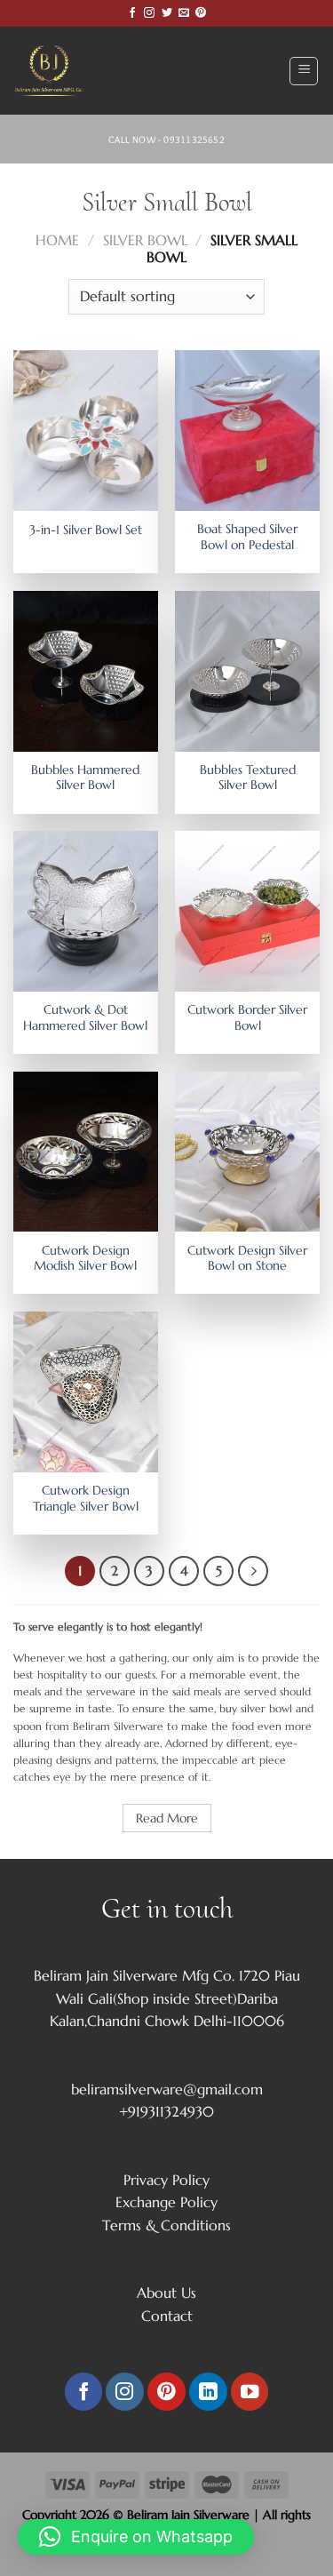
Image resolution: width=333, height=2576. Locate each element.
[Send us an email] (184, 13)
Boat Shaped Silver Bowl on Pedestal (247, 537)
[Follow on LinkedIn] (208, 2392)
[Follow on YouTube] (250, 2392)
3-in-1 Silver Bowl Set (86, 530)
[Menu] (304, 71)
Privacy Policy (166, 2180)
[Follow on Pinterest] (201, 13)
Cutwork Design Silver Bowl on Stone (247, 1259)
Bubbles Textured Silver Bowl (248, 778)
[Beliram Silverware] (58, 71)
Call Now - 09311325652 (166, 140)
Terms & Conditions (166, 2225)
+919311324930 (166, 2111)
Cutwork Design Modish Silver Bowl (85, 1259)
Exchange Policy (166, 2202)
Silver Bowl (145, 240)
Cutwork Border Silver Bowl (247, 1018)
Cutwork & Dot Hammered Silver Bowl (85, 1018)
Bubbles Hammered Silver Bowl (85, 778)
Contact (167, 2316)
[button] (136, 2537)
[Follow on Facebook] (132, 13)
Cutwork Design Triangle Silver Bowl (86, 1499)
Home (57, 240)
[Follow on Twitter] (167, 13)
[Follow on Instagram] (149, 13)
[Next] (253, 1571)
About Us (166, 2293)
